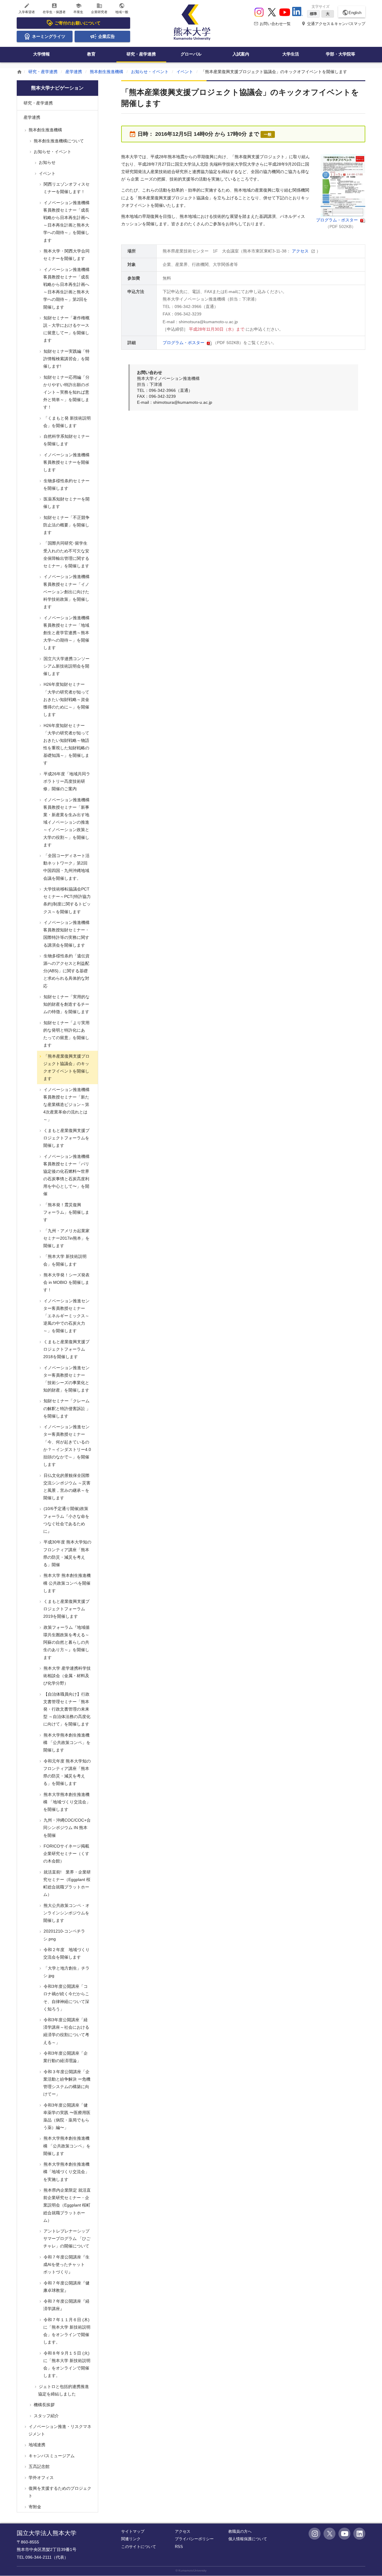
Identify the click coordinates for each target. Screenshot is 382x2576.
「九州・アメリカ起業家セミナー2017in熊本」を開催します (66, 1238)
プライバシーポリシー (194, 2539)
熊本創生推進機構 (107, 72)
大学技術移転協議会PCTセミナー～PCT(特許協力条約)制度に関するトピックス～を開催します (67, 900)
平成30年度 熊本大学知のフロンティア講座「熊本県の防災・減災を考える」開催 (67, 1553)
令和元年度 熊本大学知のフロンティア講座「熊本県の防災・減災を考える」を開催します (67, 1772)
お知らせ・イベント (150, 72)
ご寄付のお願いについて (78, 23)
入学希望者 (27, 8)
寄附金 (34, 2507)
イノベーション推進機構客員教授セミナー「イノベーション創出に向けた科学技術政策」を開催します (66, 592)
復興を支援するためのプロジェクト (59, 2492)
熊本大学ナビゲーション (57, 88)
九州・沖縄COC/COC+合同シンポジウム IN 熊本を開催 (67, 1828)
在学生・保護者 (54, 8)
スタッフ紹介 (46, 2416)
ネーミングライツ (49, 36)
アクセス (301, 251)
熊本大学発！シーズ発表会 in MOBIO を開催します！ (66, 1282)
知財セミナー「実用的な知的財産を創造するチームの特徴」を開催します (66, 1004)
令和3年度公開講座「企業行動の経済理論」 (65, 2057)
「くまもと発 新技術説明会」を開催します (67, 422)
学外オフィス (41, 2478)
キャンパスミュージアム (51, 2456)
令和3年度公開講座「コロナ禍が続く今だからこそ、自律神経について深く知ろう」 (66, 1998)
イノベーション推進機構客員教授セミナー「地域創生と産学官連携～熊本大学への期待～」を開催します (66, 633)
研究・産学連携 (141, 54)
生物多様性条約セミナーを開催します (66, 484)
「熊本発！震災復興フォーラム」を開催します (66, 1212)
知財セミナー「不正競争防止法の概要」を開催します (66, 525)
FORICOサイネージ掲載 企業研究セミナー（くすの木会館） (68, 1854)
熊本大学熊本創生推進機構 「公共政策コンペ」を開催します (66, 1743)
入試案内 (241, 54)
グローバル (191, 54)
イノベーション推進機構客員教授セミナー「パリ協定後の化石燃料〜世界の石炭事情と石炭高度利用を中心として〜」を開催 (66, 1175)
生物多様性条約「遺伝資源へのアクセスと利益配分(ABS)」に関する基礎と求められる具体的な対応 (66, 971)
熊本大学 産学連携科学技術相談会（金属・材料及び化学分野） (67, 1676)
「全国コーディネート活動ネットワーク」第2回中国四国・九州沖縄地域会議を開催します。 (66, 867)
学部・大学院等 (341, 54)
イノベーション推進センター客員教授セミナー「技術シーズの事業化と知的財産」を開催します (66, 1379)
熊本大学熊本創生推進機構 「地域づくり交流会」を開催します (66, 1802)
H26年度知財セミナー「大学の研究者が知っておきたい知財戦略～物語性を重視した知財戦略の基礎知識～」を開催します (66, 744)
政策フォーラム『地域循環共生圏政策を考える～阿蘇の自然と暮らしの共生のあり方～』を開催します (66, 1642)
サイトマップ (133, 2531)
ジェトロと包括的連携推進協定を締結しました (63, 2390)
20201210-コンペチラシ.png (64, 1935)
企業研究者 (99, 8)
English (352, 13)
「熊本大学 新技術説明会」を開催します (64, 1260)
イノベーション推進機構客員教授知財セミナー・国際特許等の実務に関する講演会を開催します (66, 934)
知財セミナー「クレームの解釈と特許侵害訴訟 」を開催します (66, 1408)
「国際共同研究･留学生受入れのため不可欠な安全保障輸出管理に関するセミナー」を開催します (66, 554)
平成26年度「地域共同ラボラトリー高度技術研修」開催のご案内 (66, 781)
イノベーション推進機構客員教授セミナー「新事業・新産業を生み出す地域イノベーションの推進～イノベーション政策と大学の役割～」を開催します (66, 822)
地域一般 (122, 8)
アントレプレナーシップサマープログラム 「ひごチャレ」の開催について (66, 2238)
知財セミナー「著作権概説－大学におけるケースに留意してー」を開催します (66, 329)
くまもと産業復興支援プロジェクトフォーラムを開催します (66, 1138)
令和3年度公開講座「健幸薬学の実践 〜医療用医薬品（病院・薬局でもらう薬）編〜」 (66, 2116)
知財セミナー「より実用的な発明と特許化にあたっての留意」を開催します (66, 1034)
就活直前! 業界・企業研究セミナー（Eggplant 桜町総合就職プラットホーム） (67, 1883)
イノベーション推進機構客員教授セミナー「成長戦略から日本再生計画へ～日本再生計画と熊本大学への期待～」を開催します (66, 221)
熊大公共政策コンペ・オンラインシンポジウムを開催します (66, 1913)
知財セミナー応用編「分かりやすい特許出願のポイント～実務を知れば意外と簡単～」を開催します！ (66, 392)
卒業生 (78, 8)
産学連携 (74, 72)
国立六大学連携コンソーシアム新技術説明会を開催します (66, 666)
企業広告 (107, 36)
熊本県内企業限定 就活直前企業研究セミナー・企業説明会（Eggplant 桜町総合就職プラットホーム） (67, 2205)
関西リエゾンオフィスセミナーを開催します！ (66, 188)
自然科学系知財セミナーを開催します (66, 440)
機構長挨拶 (44, 2405)
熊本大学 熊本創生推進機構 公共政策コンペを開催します (67, 1583)
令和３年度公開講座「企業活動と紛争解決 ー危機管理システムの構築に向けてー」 (66, 2083)
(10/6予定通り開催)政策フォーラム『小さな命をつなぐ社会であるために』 (66, 1520)
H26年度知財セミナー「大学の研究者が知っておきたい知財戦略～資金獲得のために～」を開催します (66, 699)
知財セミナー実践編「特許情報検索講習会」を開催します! (66, 359)
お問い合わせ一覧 (272, 24)
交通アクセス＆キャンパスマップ (333, 24)
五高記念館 (38, 2466)
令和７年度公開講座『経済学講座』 (66, 2305)
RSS (179, 2547)
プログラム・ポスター (338, 220)
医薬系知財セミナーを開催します (66, 503)
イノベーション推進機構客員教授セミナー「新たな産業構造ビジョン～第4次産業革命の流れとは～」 (66, 1105)
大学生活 (291, 54)
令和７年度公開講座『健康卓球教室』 (66, 2287)
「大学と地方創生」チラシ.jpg (66, 1972)
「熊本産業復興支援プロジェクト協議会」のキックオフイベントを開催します (66, 1067)
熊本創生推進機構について (58, 141)
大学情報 (41, 54)
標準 (313, 14)
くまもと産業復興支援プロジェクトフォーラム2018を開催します (66, 1349)
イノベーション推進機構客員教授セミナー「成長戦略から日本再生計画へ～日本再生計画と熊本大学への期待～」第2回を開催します (66, 288)
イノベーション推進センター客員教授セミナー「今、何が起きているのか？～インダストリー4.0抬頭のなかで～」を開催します (67, 1446)
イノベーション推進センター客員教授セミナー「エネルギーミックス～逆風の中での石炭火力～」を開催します (66, 1316)
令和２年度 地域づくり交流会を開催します (66, 1953)
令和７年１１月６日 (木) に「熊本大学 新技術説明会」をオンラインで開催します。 (66, 2331)
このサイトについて (139, 2547)
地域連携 (36, 2445)
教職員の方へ (240, 2531)
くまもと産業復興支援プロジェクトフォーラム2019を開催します (66, 1609)
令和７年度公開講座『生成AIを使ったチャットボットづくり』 (66, 2264)
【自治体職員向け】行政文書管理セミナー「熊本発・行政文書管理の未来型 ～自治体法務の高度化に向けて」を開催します (66, 1709)
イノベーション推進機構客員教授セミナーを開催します (66, 462)
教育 (91, 54)
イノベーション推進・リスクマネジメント (59, 2430)
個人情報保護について (248, 2539)
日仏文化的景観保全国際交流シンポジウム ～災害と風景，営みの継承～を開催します (66, 1487)
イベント (185, 72)
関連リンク (131, 2539)
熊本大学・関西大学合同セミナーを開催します (66, 255)
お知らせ (47, 162)
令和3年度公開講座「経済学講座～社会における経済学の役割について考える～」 (66, 2031)
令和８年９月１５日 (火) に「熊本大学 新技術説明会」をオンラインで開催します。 (66, 2364)
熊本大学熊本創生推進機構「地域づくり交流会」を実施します (66, 2172)
